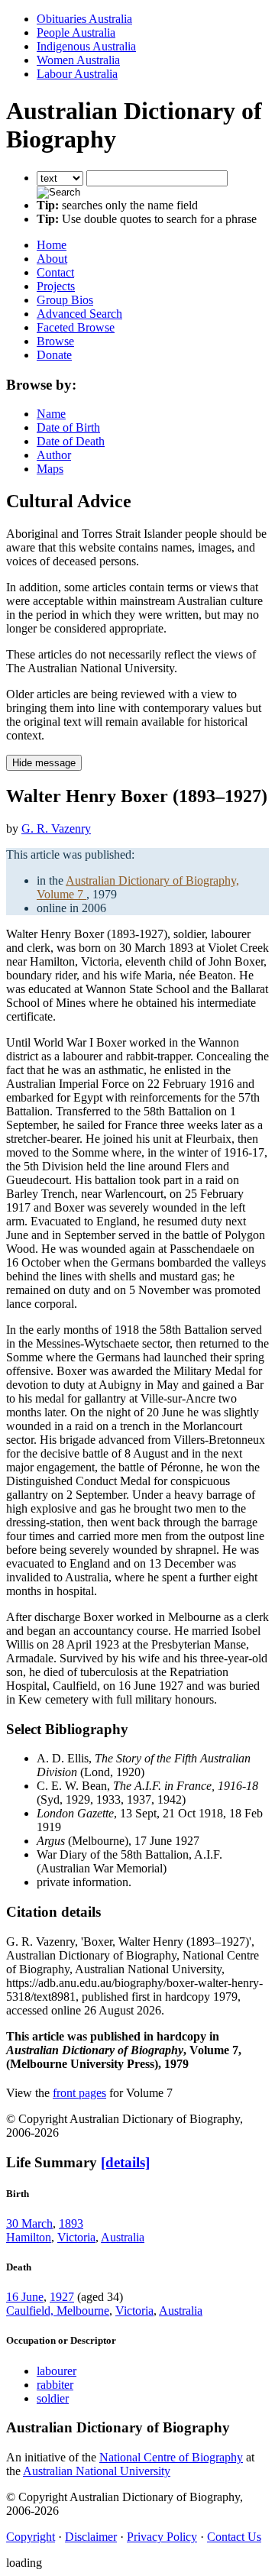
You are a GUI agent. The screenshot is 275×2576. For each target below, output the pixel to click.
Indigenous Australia (86, 46)
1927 (62, 2297)
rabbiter (55, 2385)
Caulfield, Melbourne (58, 2311)
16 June (25, 2297)
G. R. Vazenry (56, 828)
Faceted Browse (76, 327)
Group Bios (65, 300)
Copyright (31, 2537)
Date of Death (71, 441)
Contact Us (234, 2537)
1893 (71, 2223)
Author (54, 455)
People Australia (76, 32)
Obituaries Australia (84, 19)
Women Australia (78, 60)
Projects (56, 286)
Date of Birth (68, 427)
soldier (53, 2398)
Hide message (44, 763)
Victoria (76, 2237)
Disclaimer (91, 2537)
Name (51, 414)
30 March (29, 2223)
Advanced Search (79, 314)
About (52, 259)
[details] (125, 2162)
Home (52, 245)
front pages (79, 2093)
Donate (54, 355)
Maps (50, 469)
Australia (123, 2237)
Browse (55, 341)
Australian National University (97, 2471)
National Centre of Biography (171, 2457)
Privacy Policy (162, 2537)
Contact (55, 272)
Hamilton (29, 2237)
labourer (57, 2371)
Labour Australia (77, 74)
